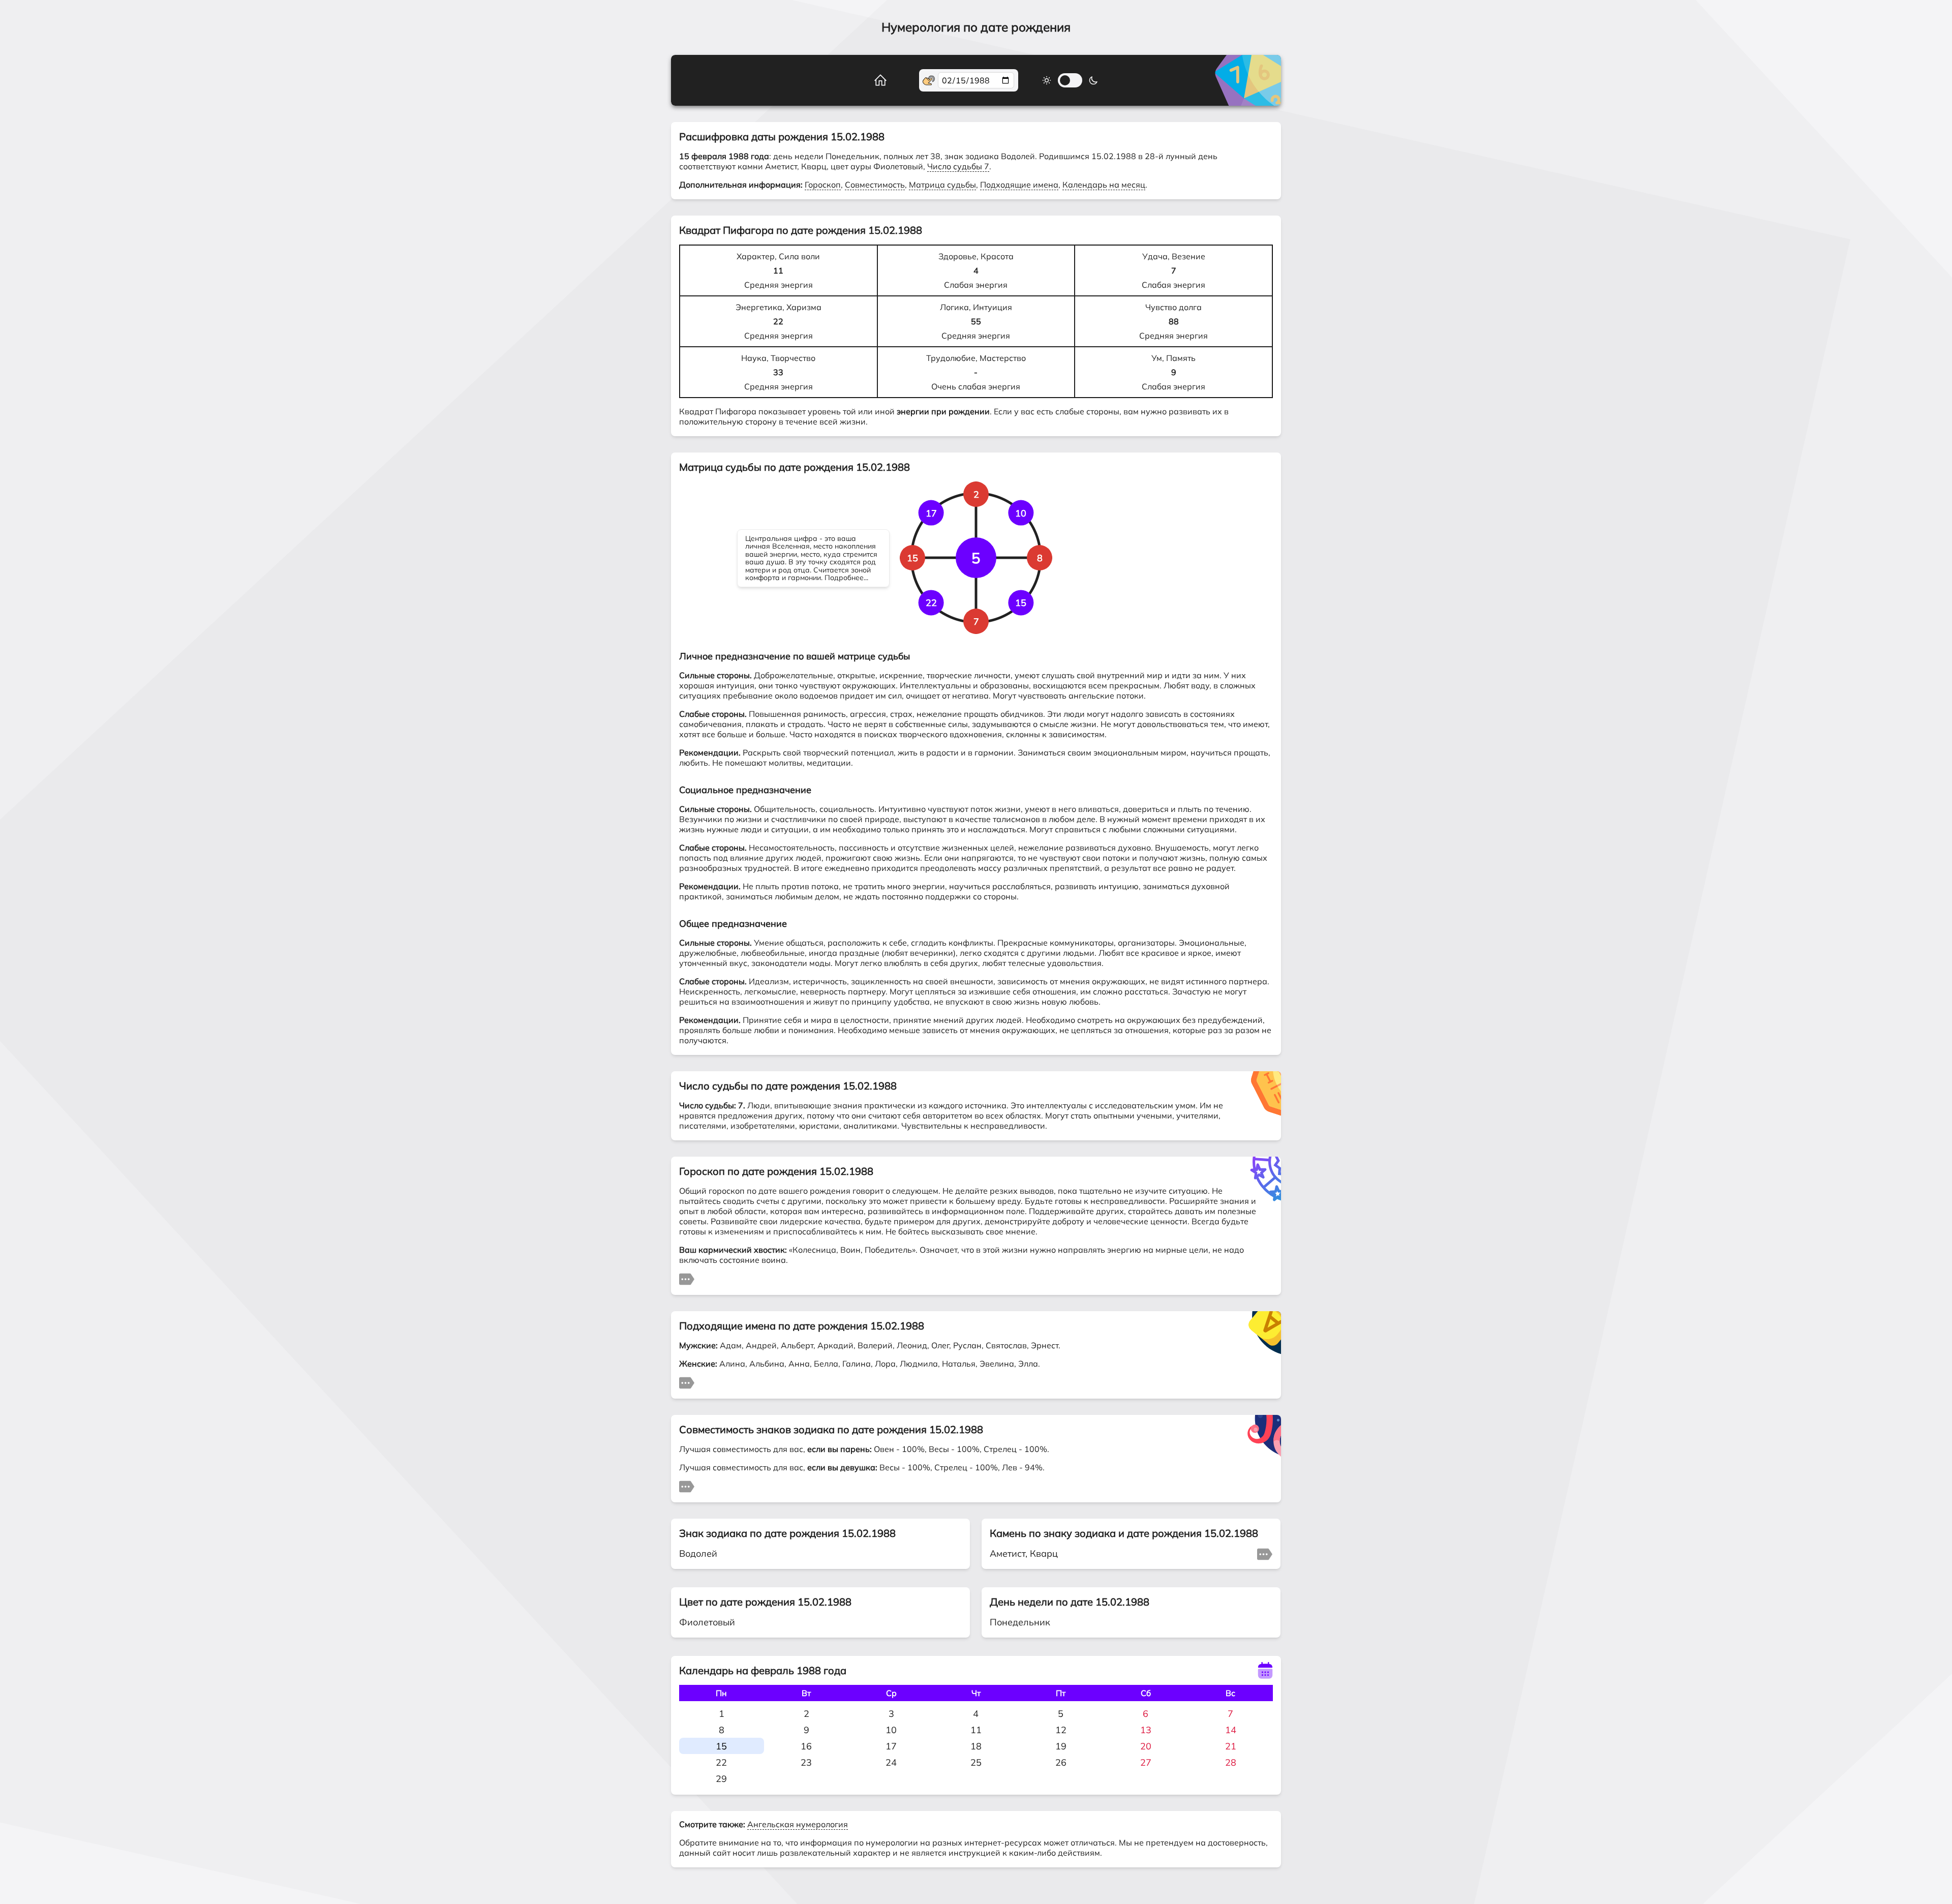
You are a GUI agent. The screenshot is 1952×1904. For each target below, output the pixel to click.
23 (806, 1762)
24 (891, 1762)
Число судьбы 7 (958, 166)
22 (721, 1762)
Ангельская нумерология (798, 1824)
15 (721, 1746)
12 (1061, 1730)
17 (891, 1746)
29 (721, 1779)
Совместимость (875, 185)
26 (1061, 1762)
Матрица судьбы (942, 185)
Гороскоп (823, 185)
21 (1231, 1746)
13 (1146, 1730)
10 (891, 1730)
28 (1231, 1762)
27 (1146, 1762)
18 (976, 1746)
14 (1231, 1730)
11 (976, 1730)
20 (1146, 1746)
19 (1061, 1746)
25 (976, 1762)
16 (806, 1746)
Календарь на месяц (1104, 185)
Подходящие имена (1019, 185)
